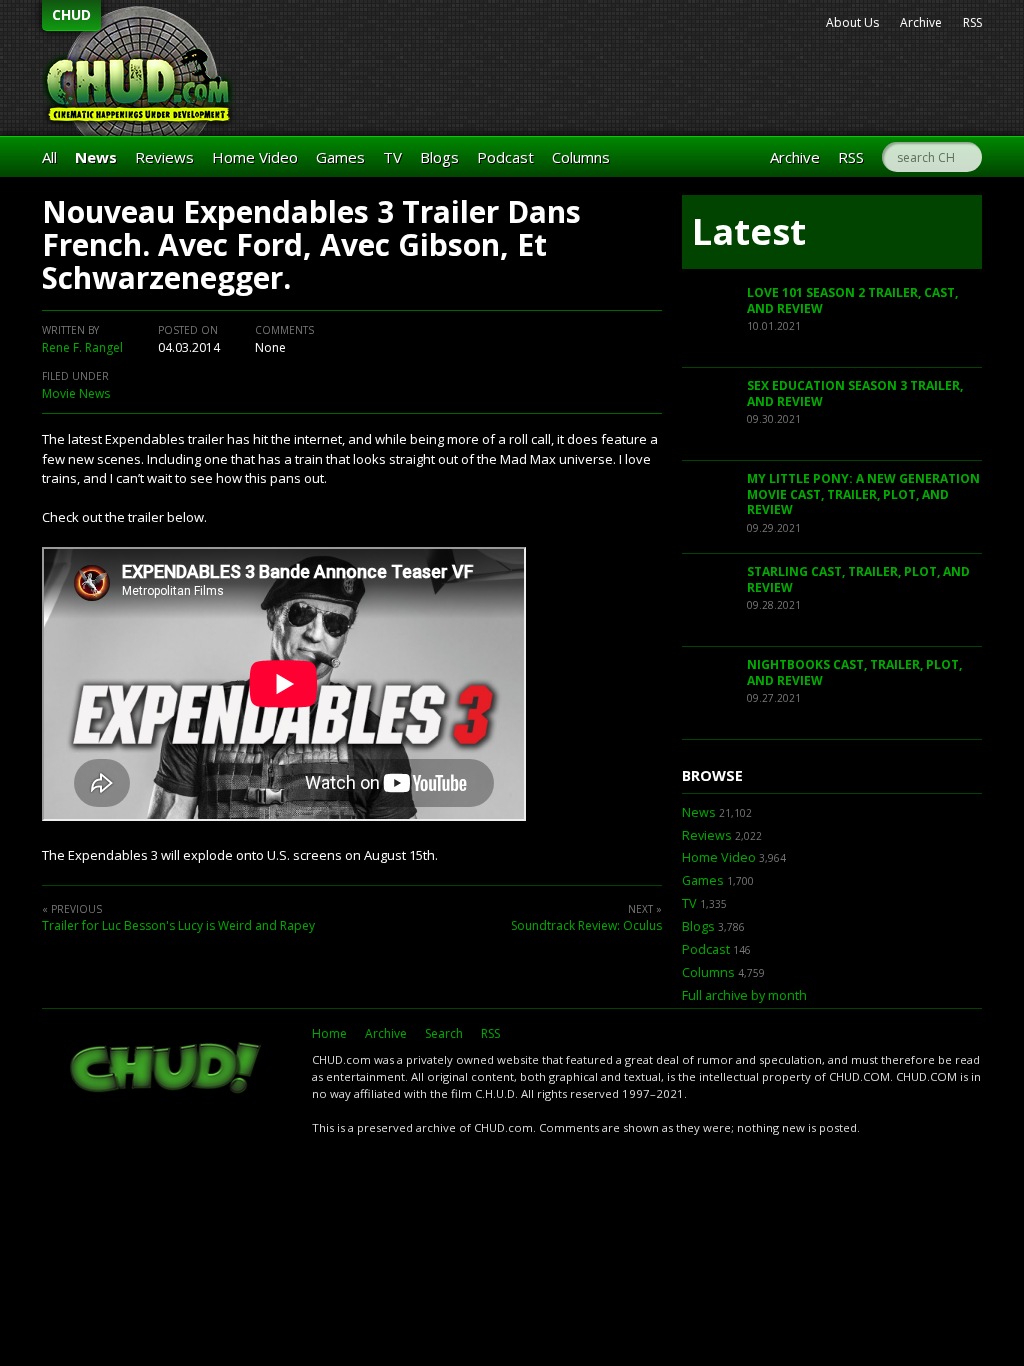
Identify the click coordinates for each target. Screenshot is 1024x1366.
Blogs (439, 157)
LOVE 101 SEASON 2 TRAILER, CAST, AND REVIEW (852, 300)
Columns (581, 157)
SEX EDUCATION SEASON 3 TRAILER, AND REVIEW (855, 393)
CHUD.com (167, 1070)
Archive (921, 22)
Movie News (76, 393)
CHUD (71, 14)
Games (340, 157)
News (96, 157)
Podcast (505, 157)
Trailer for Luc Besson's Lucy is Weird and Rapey (178, 925)
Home (329, 1033)
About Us (852, 22)
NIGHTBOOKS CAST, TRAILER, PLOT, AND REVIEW (854, 672)
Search (444, 1033)
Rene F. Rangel (82, 347)
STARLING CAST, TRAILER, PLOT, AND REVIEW (858, 579)
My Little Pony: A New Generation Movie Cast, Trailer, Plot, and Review (863, 494)
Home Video (255, 157)
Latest (749, 231)
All (49, 157)
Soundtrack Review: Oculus (586, 925)
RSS (972, 22)
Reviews (164, 157)
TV (392, 157)
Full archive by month (744, 995)
